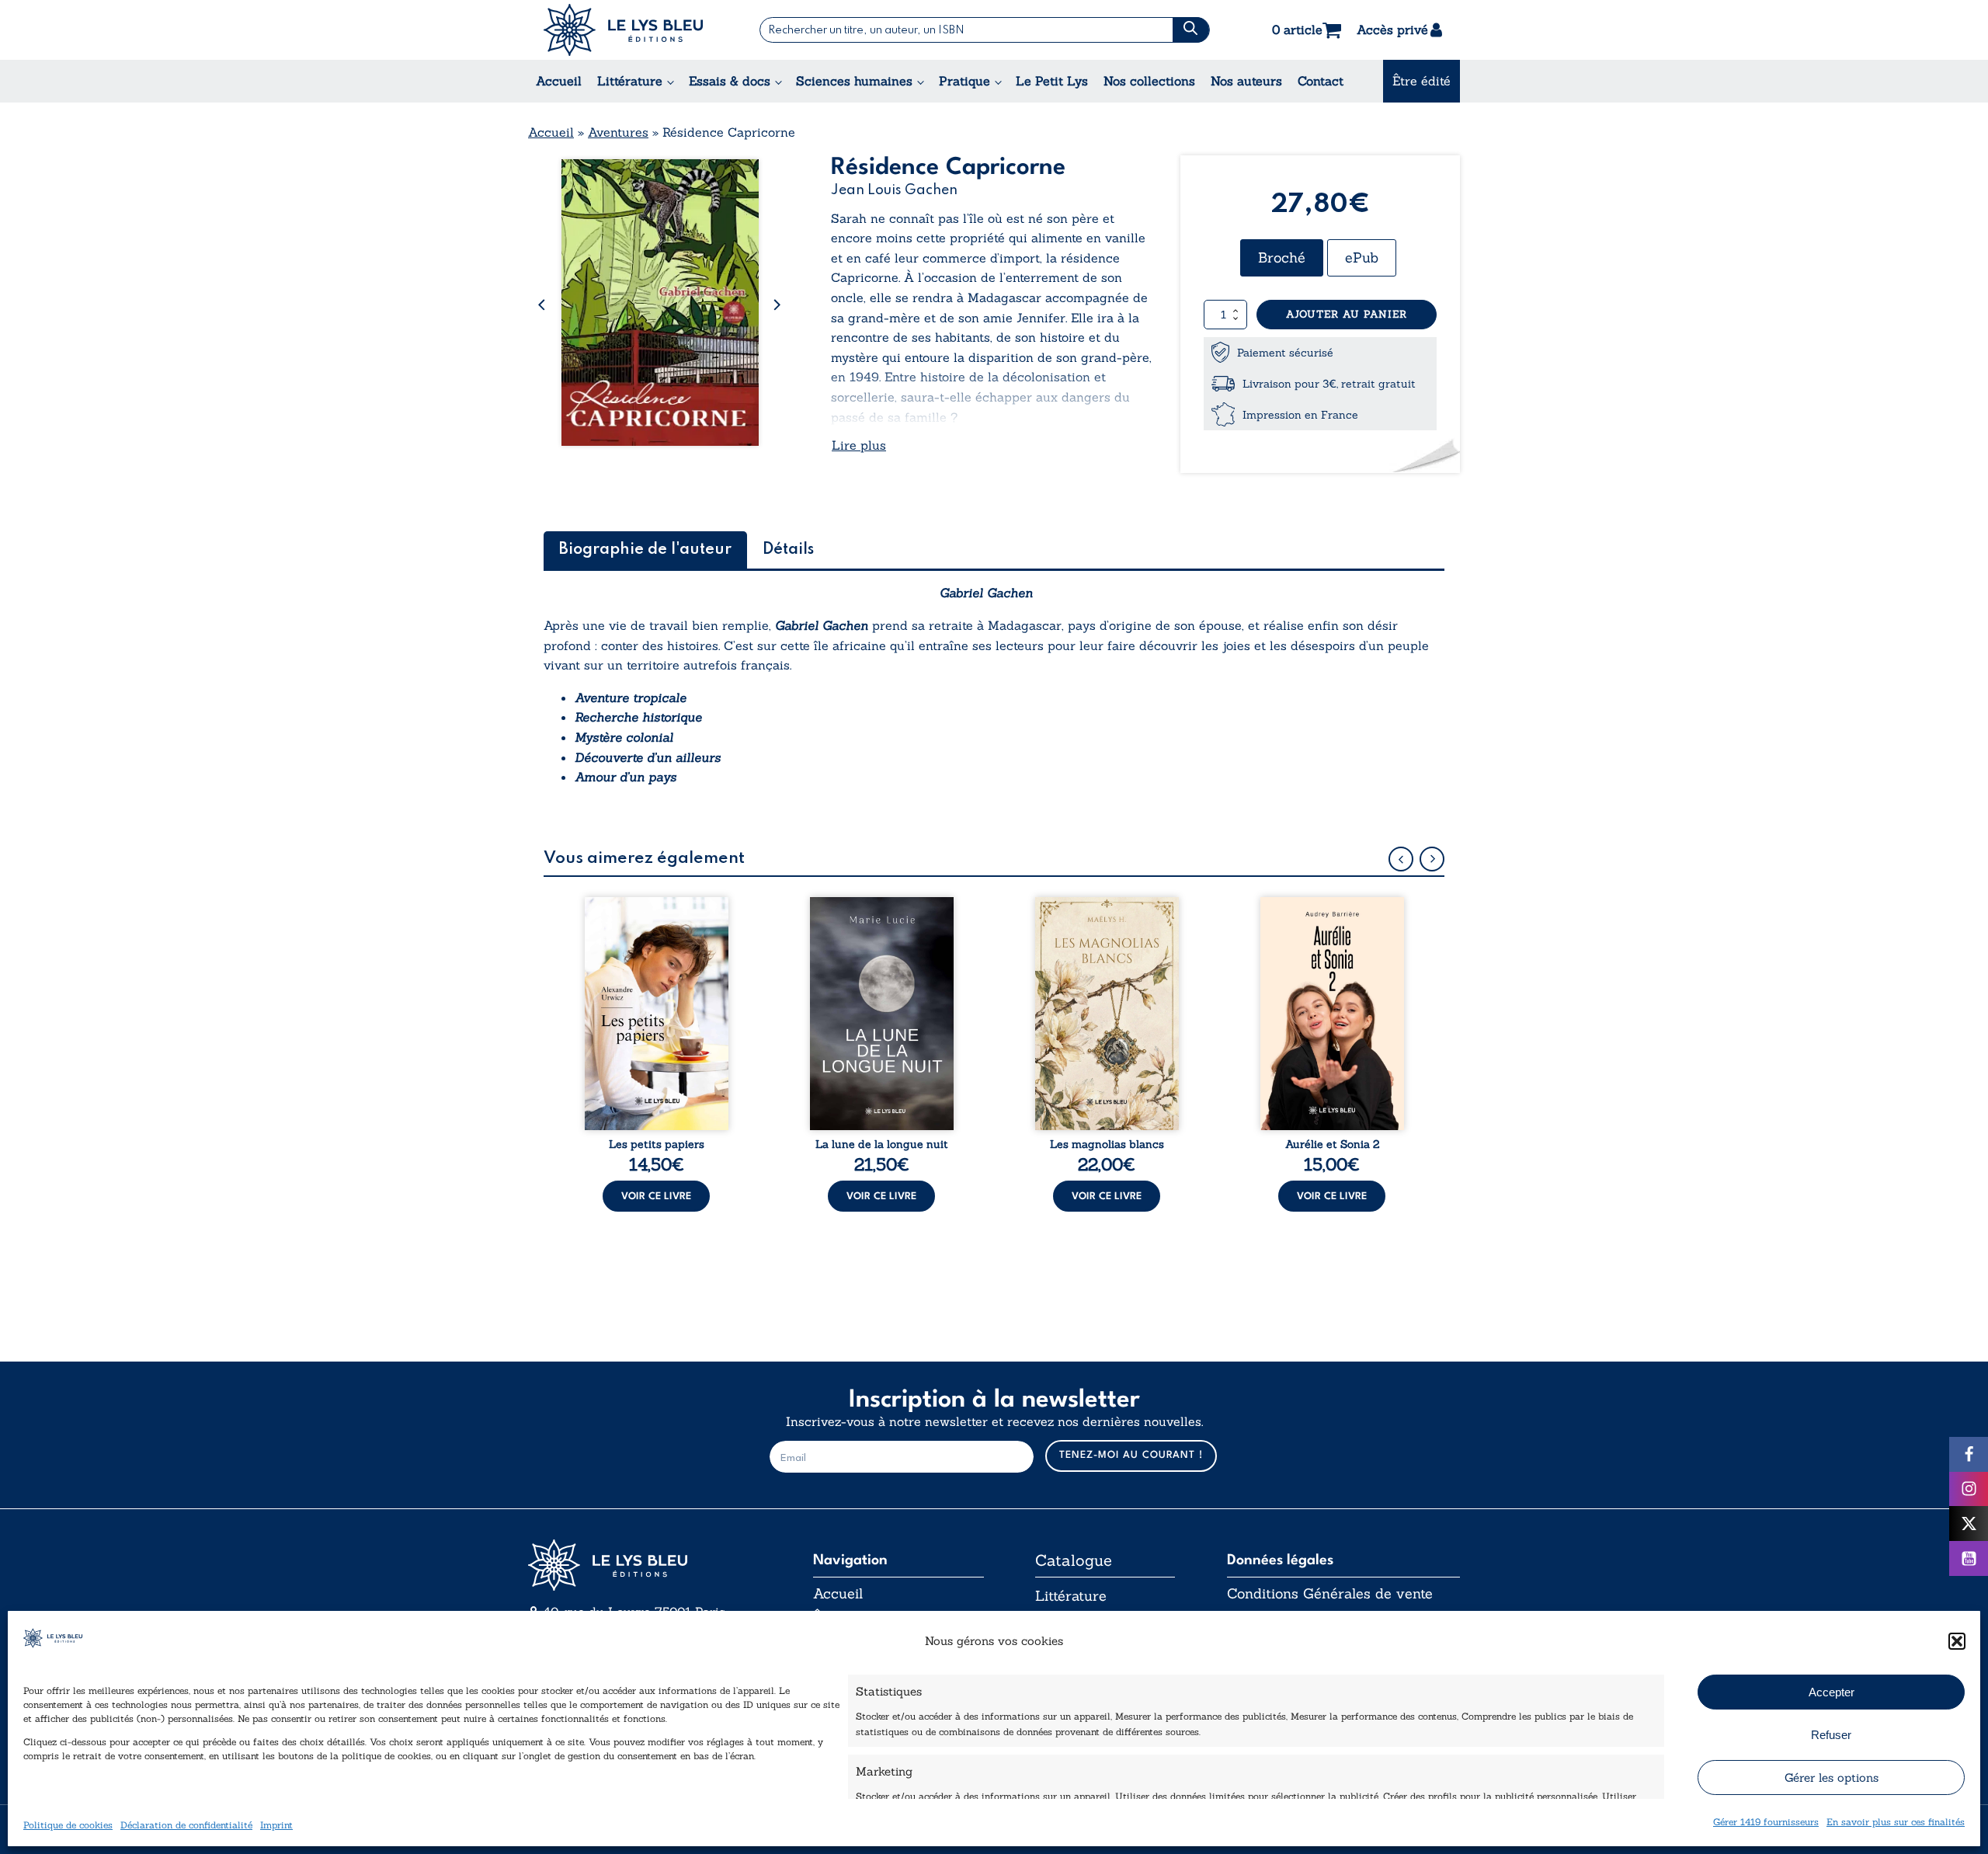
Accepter (1832, 1692)
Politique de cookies (68, 1825)
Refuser (1831, 1735)
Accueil (559, 81)
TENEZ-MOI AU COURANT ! (1131, 1455)
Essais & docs (730, 81)
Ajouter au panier (1347, 314)
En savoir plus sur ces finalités (1896, 1822)
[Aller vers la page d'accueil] (645, 1565)
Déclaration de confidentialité (186, 1825)
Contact (1321, 81)
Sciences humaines (854, 81)
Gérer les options (1832, 1777)
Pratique (964, 81)
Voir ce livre (656, 1197)
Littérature (630, 81)
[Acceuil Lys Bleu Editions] (623, 30)
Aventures (618, 132)
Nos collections (1149, 81)
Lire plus (859, 445)
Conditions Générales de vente (1330, 1594)
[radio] (1282, 258)
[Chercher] (1191, 30)
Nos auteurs (1246, 81)
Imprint (276, 1825)
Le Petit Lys (1052, 81)
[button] (1957, 1641)
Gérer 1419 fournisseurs (1766, 1822)
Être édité (1421, 81)
